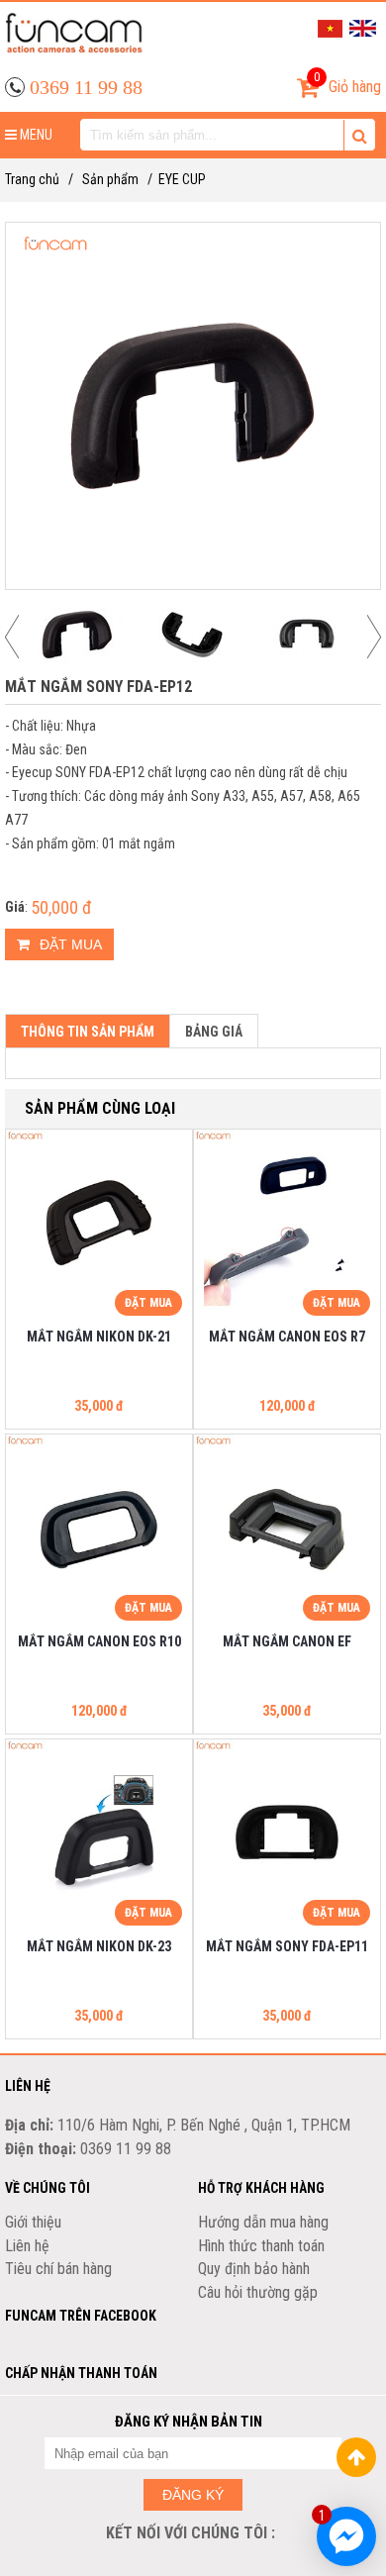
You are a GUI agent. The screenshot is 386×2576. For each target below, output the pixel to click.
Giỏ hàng (347, 83)
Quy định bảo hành (254, 2269)
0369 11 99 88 (86, 87)
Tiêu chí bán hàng (58, 2269)
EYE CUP (182, 179)
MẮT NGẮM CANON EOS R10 (99, 1641)
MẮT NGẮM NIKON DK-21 (99, 1337)
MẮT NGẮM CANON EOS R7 (287, 1337)
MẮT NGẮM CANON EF (287, 1641)
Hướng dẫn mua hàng (263, 2222)
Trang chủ (32, 179)
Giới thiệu (33, 2222)
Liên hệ (27, 2246)
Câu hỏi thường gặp (258, 2292)
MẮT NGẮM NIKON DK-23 (99, 1946)
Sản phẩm (110, 179)
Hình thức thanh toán (261, 2246)
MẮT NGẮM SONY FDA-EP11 (287, 1946)
